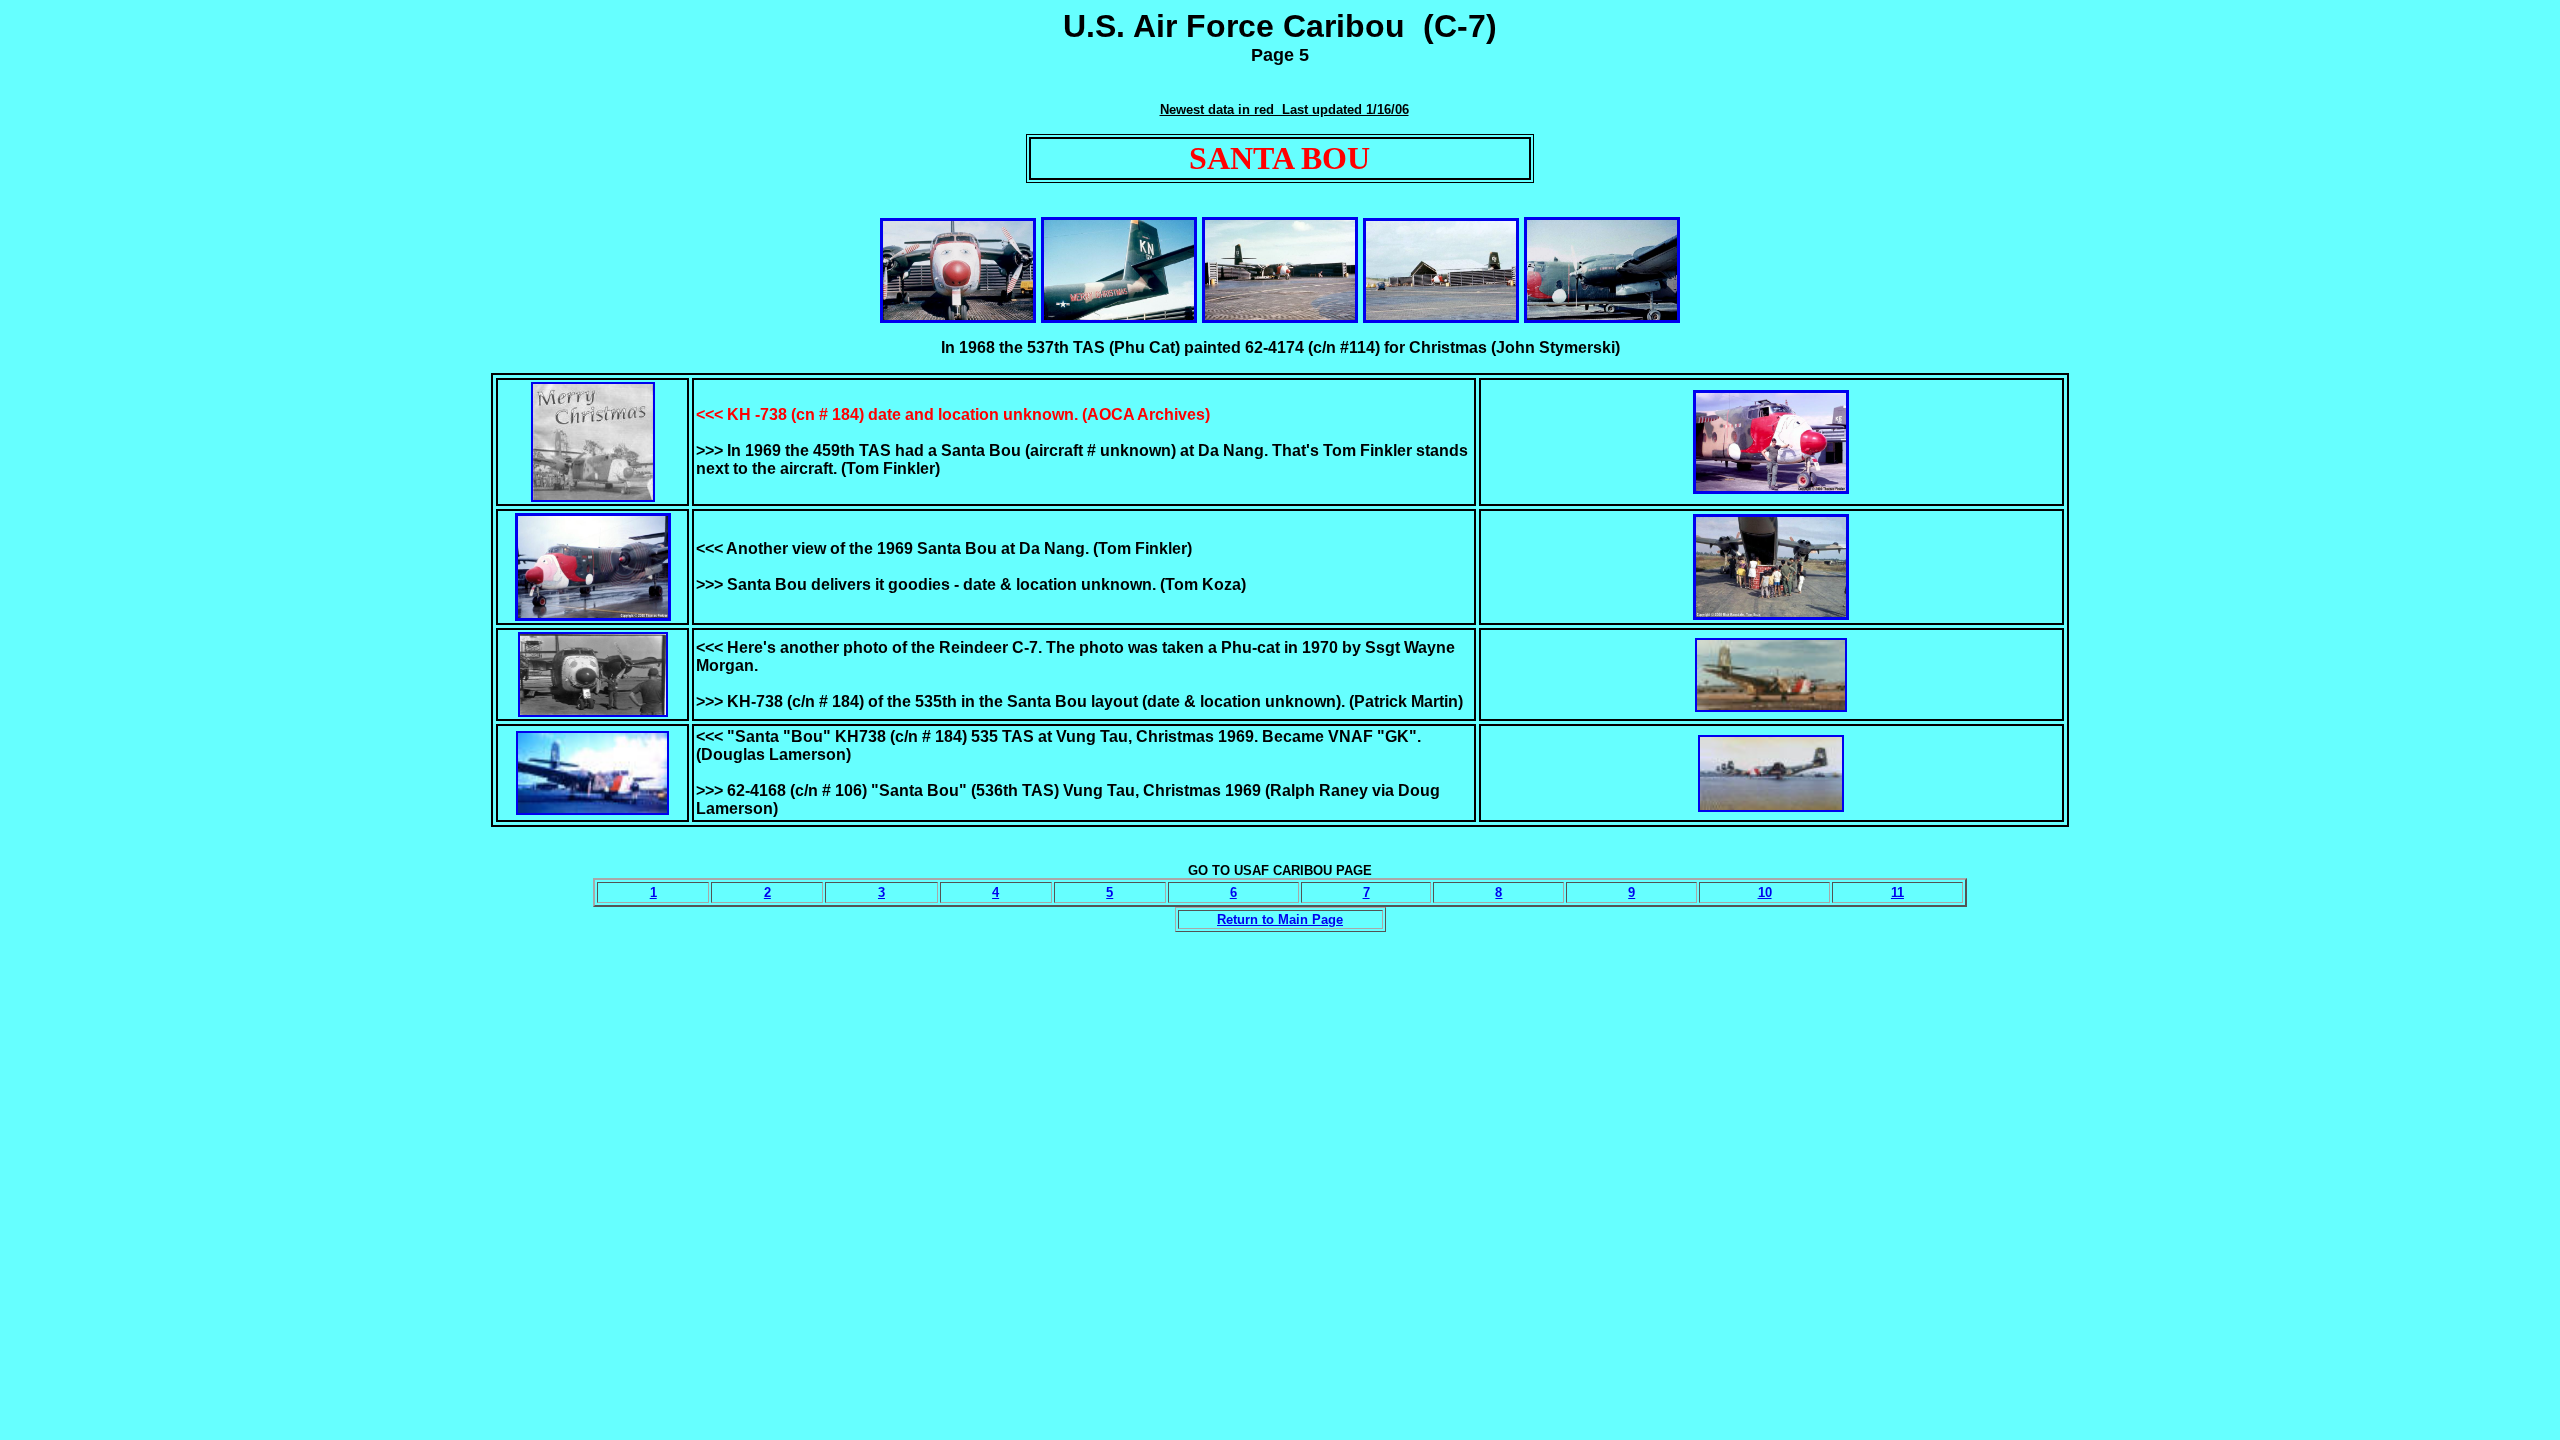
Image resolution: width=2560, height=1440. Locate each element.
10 (1765, 892)
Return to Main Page (1280, 919)
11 (1897, 892)
